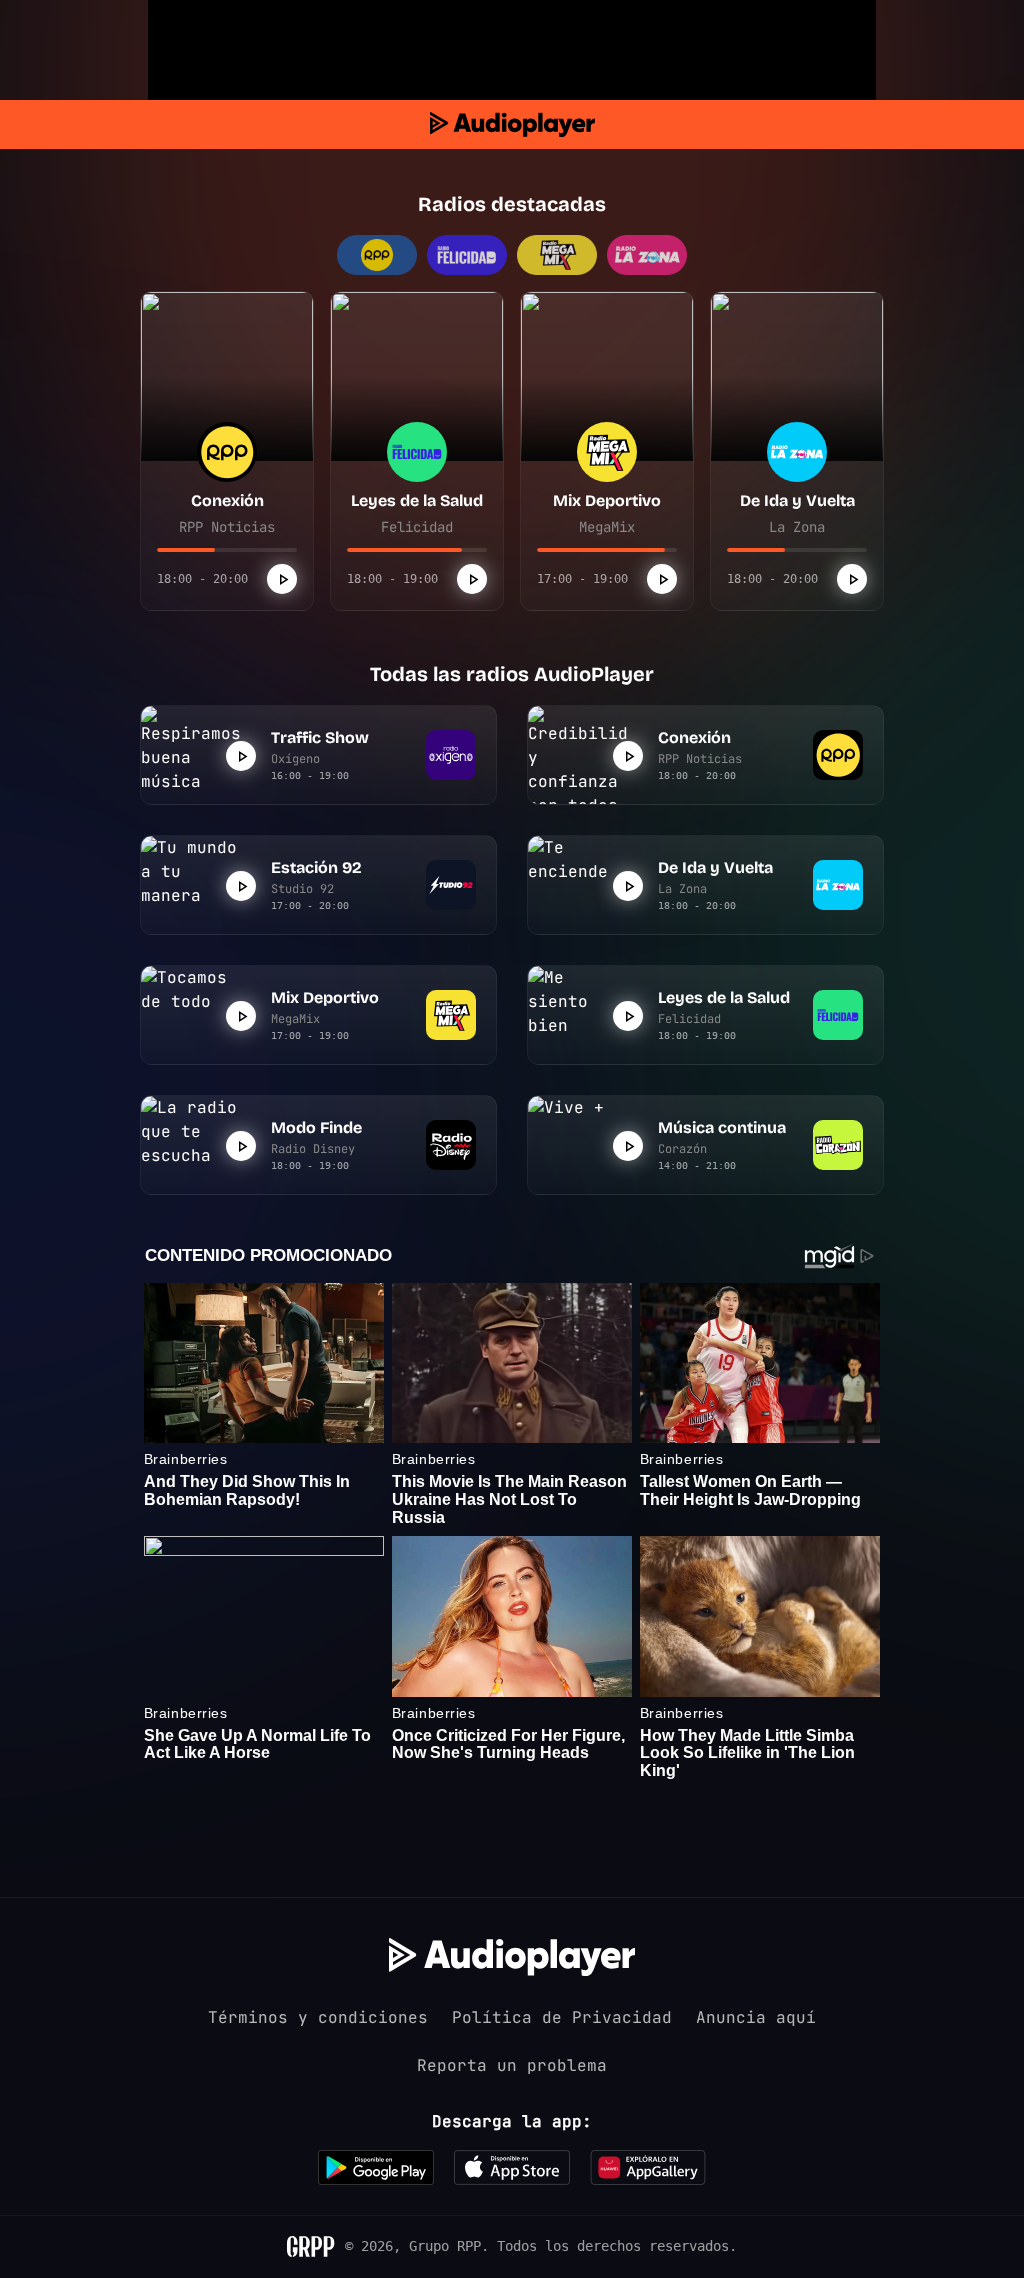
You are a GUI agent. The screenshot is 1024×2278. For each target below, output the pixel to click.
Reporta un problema (512, 2065)
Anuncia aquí (756, 2017)
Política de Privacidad (562, 2017)
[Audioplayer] (512, 124)
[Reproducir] (282, 579)
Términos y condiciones (318, 2017)
